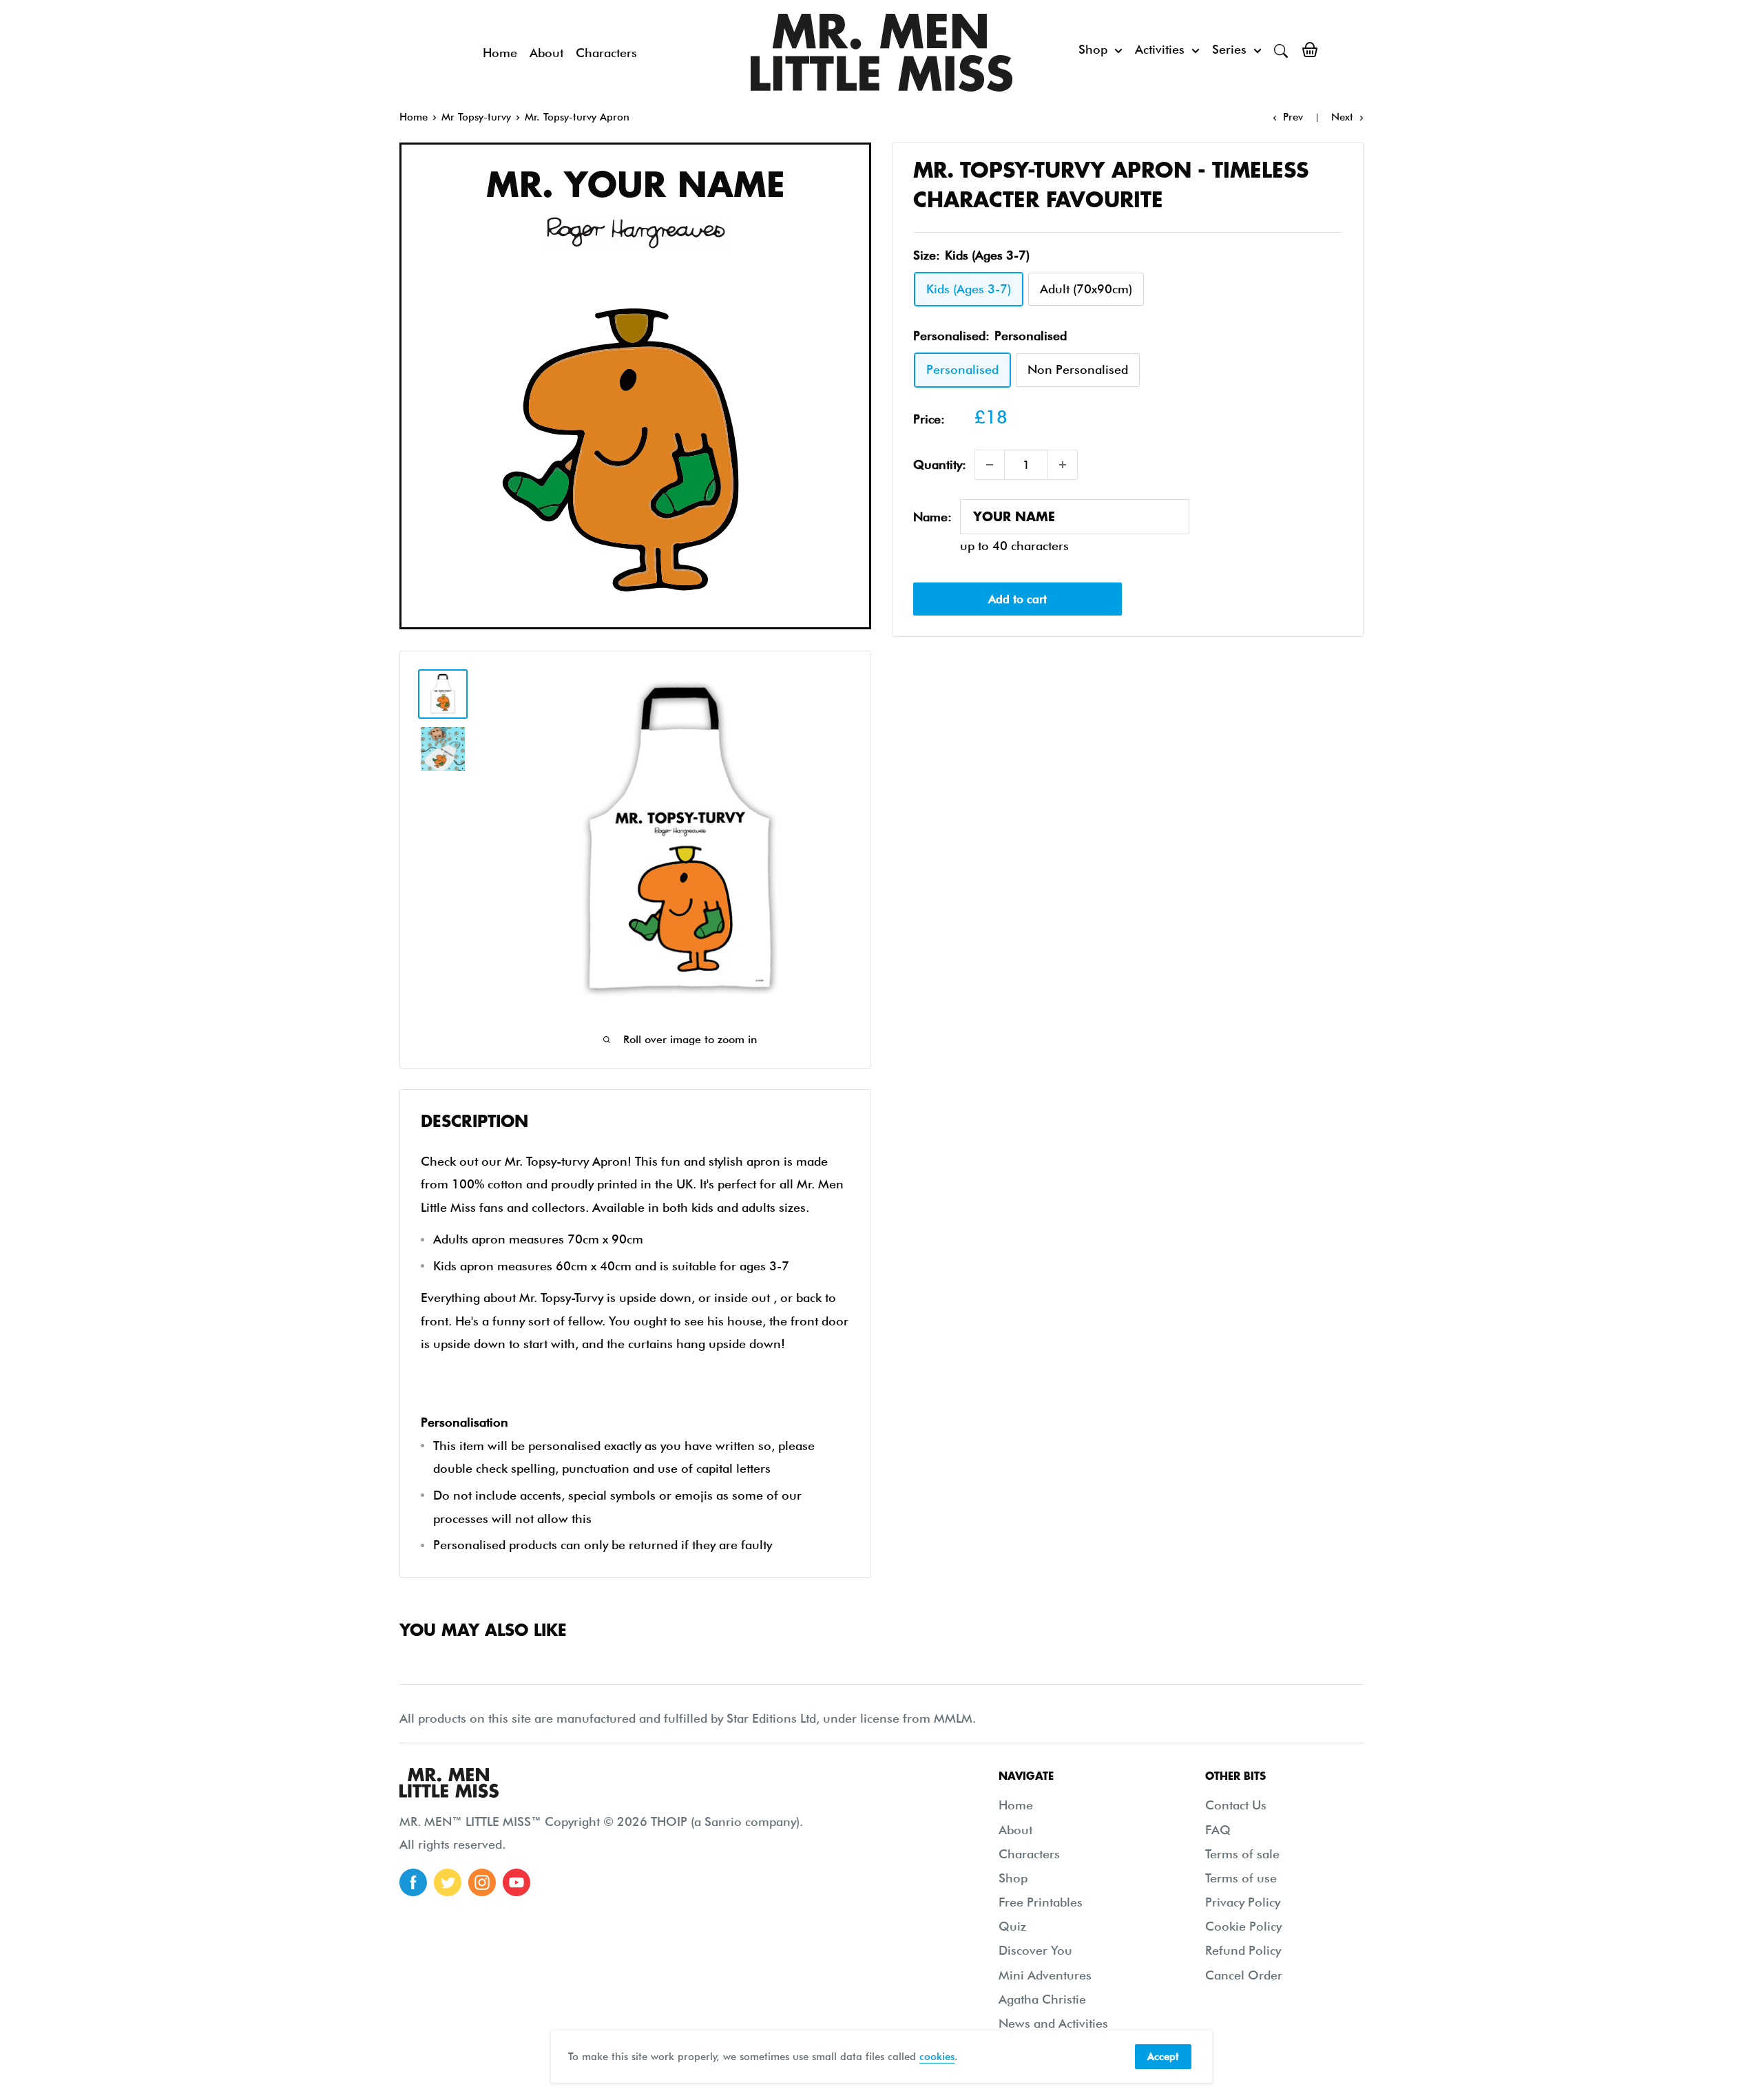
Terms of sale (1242, 1854)
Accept (1163, 2057)
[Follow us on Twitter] (448, 1882)
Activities (1160, 49)
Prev (1293, 117)
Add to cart (1018, 599)
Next (1342, 117)
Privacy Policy (1243, 1902)
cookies (937, 2057)
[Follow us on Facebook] (413, 1882)
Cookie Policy (1243, 1926)
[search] (1281, 50)
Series (1229, 49)
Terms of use (1241, 1878)
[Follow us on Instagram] (482, 1882)
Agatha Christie (1042, 1999)
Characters (606, 53)
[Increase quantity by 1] (1063, 465)
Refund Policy (1243, 1950)
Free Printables (1041, 1902)
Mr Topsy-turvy (476, 117)
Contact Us (1236, 1805)
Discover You (1035, 1950)
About (546, 53)
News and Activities (1053, 2023)
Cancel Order (1244, 1975)
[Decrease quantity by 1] (990, 465)
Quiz (1012, 1926)
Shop (1093, 49)
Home (500, 53)
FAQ (1218, 1830)
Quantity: (940, 464)
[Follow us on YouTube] (517, 1882)
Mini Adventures (1045, 1975)
